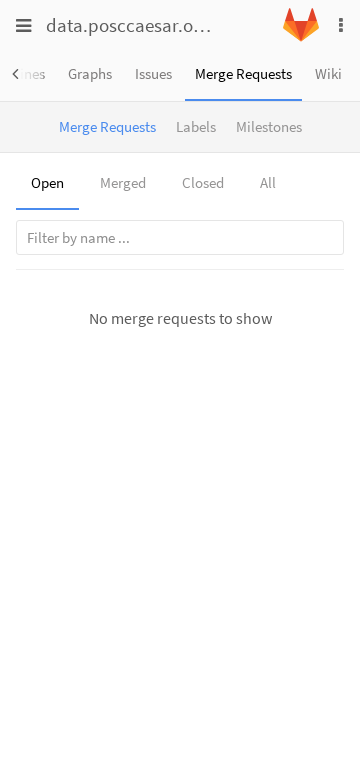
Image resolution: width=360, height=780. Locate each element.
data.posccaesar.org (128, 25)
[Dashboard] (301, 36)
